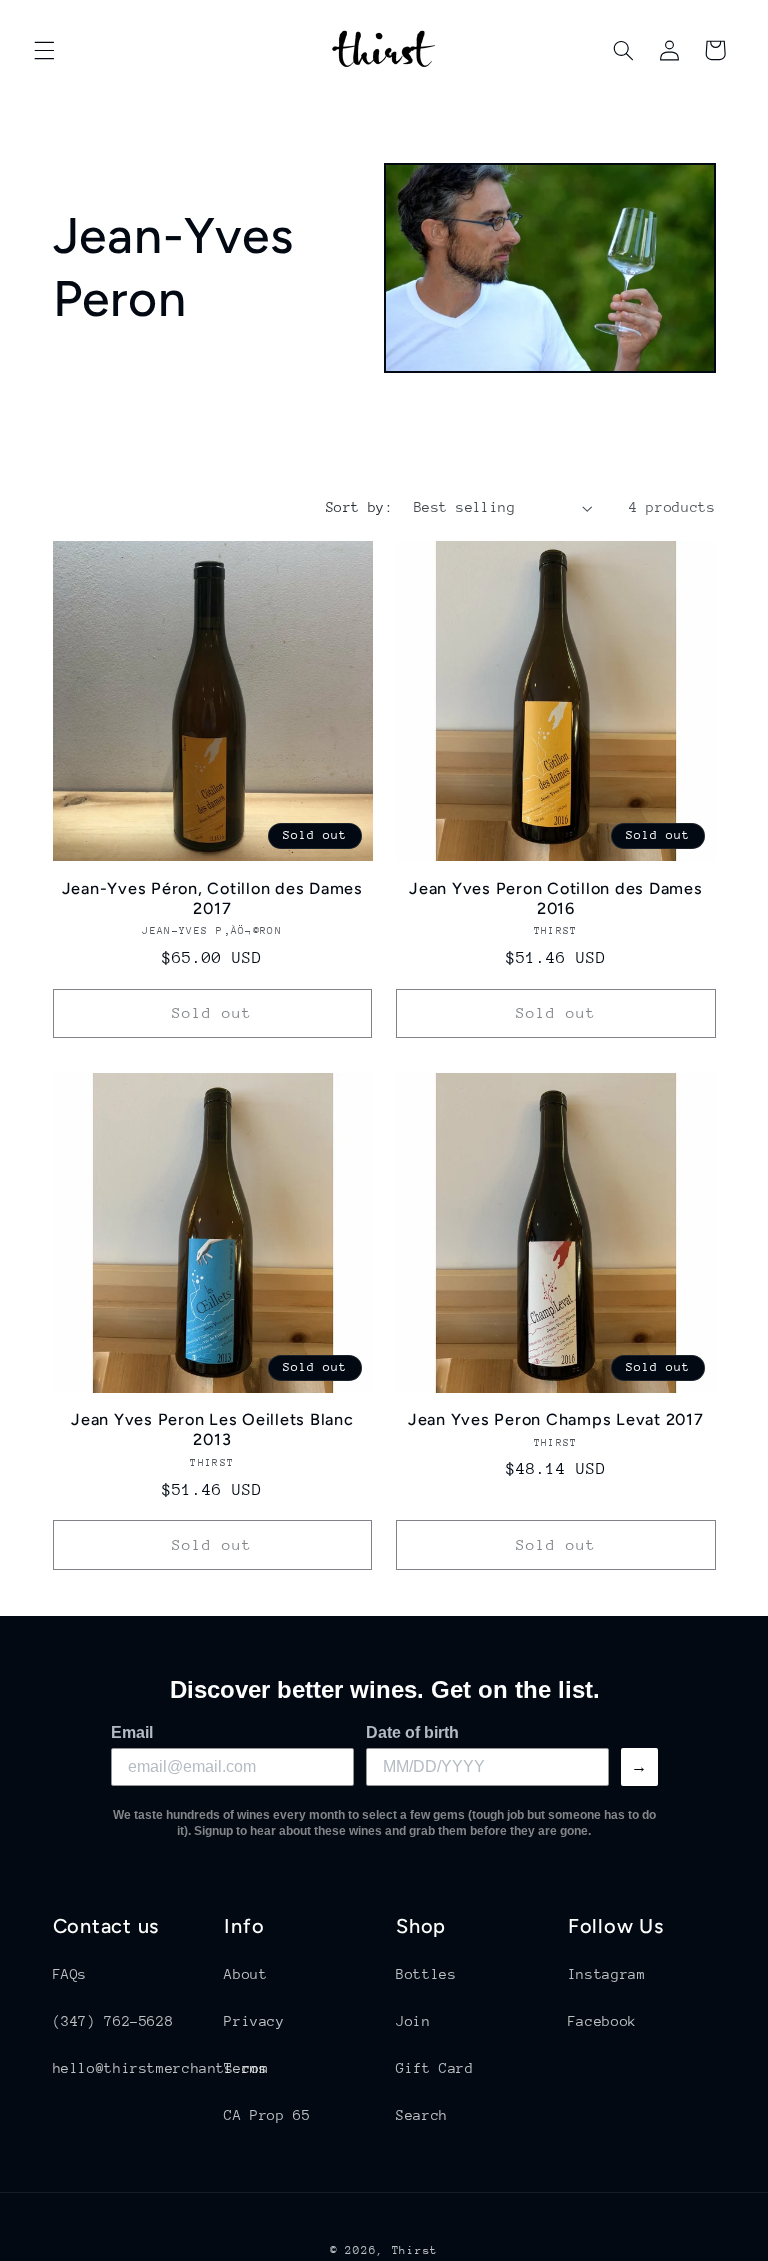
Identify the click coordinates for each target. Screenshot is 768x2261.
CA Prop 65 (267, 2115)
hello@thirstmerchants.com (161, 2068)
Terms (245, 2068)
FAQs (70, 1974)
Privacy (254, 2021)
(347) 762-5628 (113, 2021)
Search (422, 2115)
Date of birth (412, 1732)
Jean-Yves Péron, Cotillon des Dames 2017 (212, 898)
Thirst (415, 2250)
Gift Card (435, 2068)
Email (132, 1732)
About (245, 1974)
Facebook (602, 2021)
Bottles (426, 1974)
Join (413, 2021)
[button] (44, 50)
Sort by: (359, 507)
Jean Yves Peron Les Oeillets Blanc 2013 (212, 1429)
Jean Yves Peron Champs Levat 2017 (556, 1419)
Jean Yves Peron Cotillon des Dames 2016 (556, 898)
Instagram (607, 1974)
